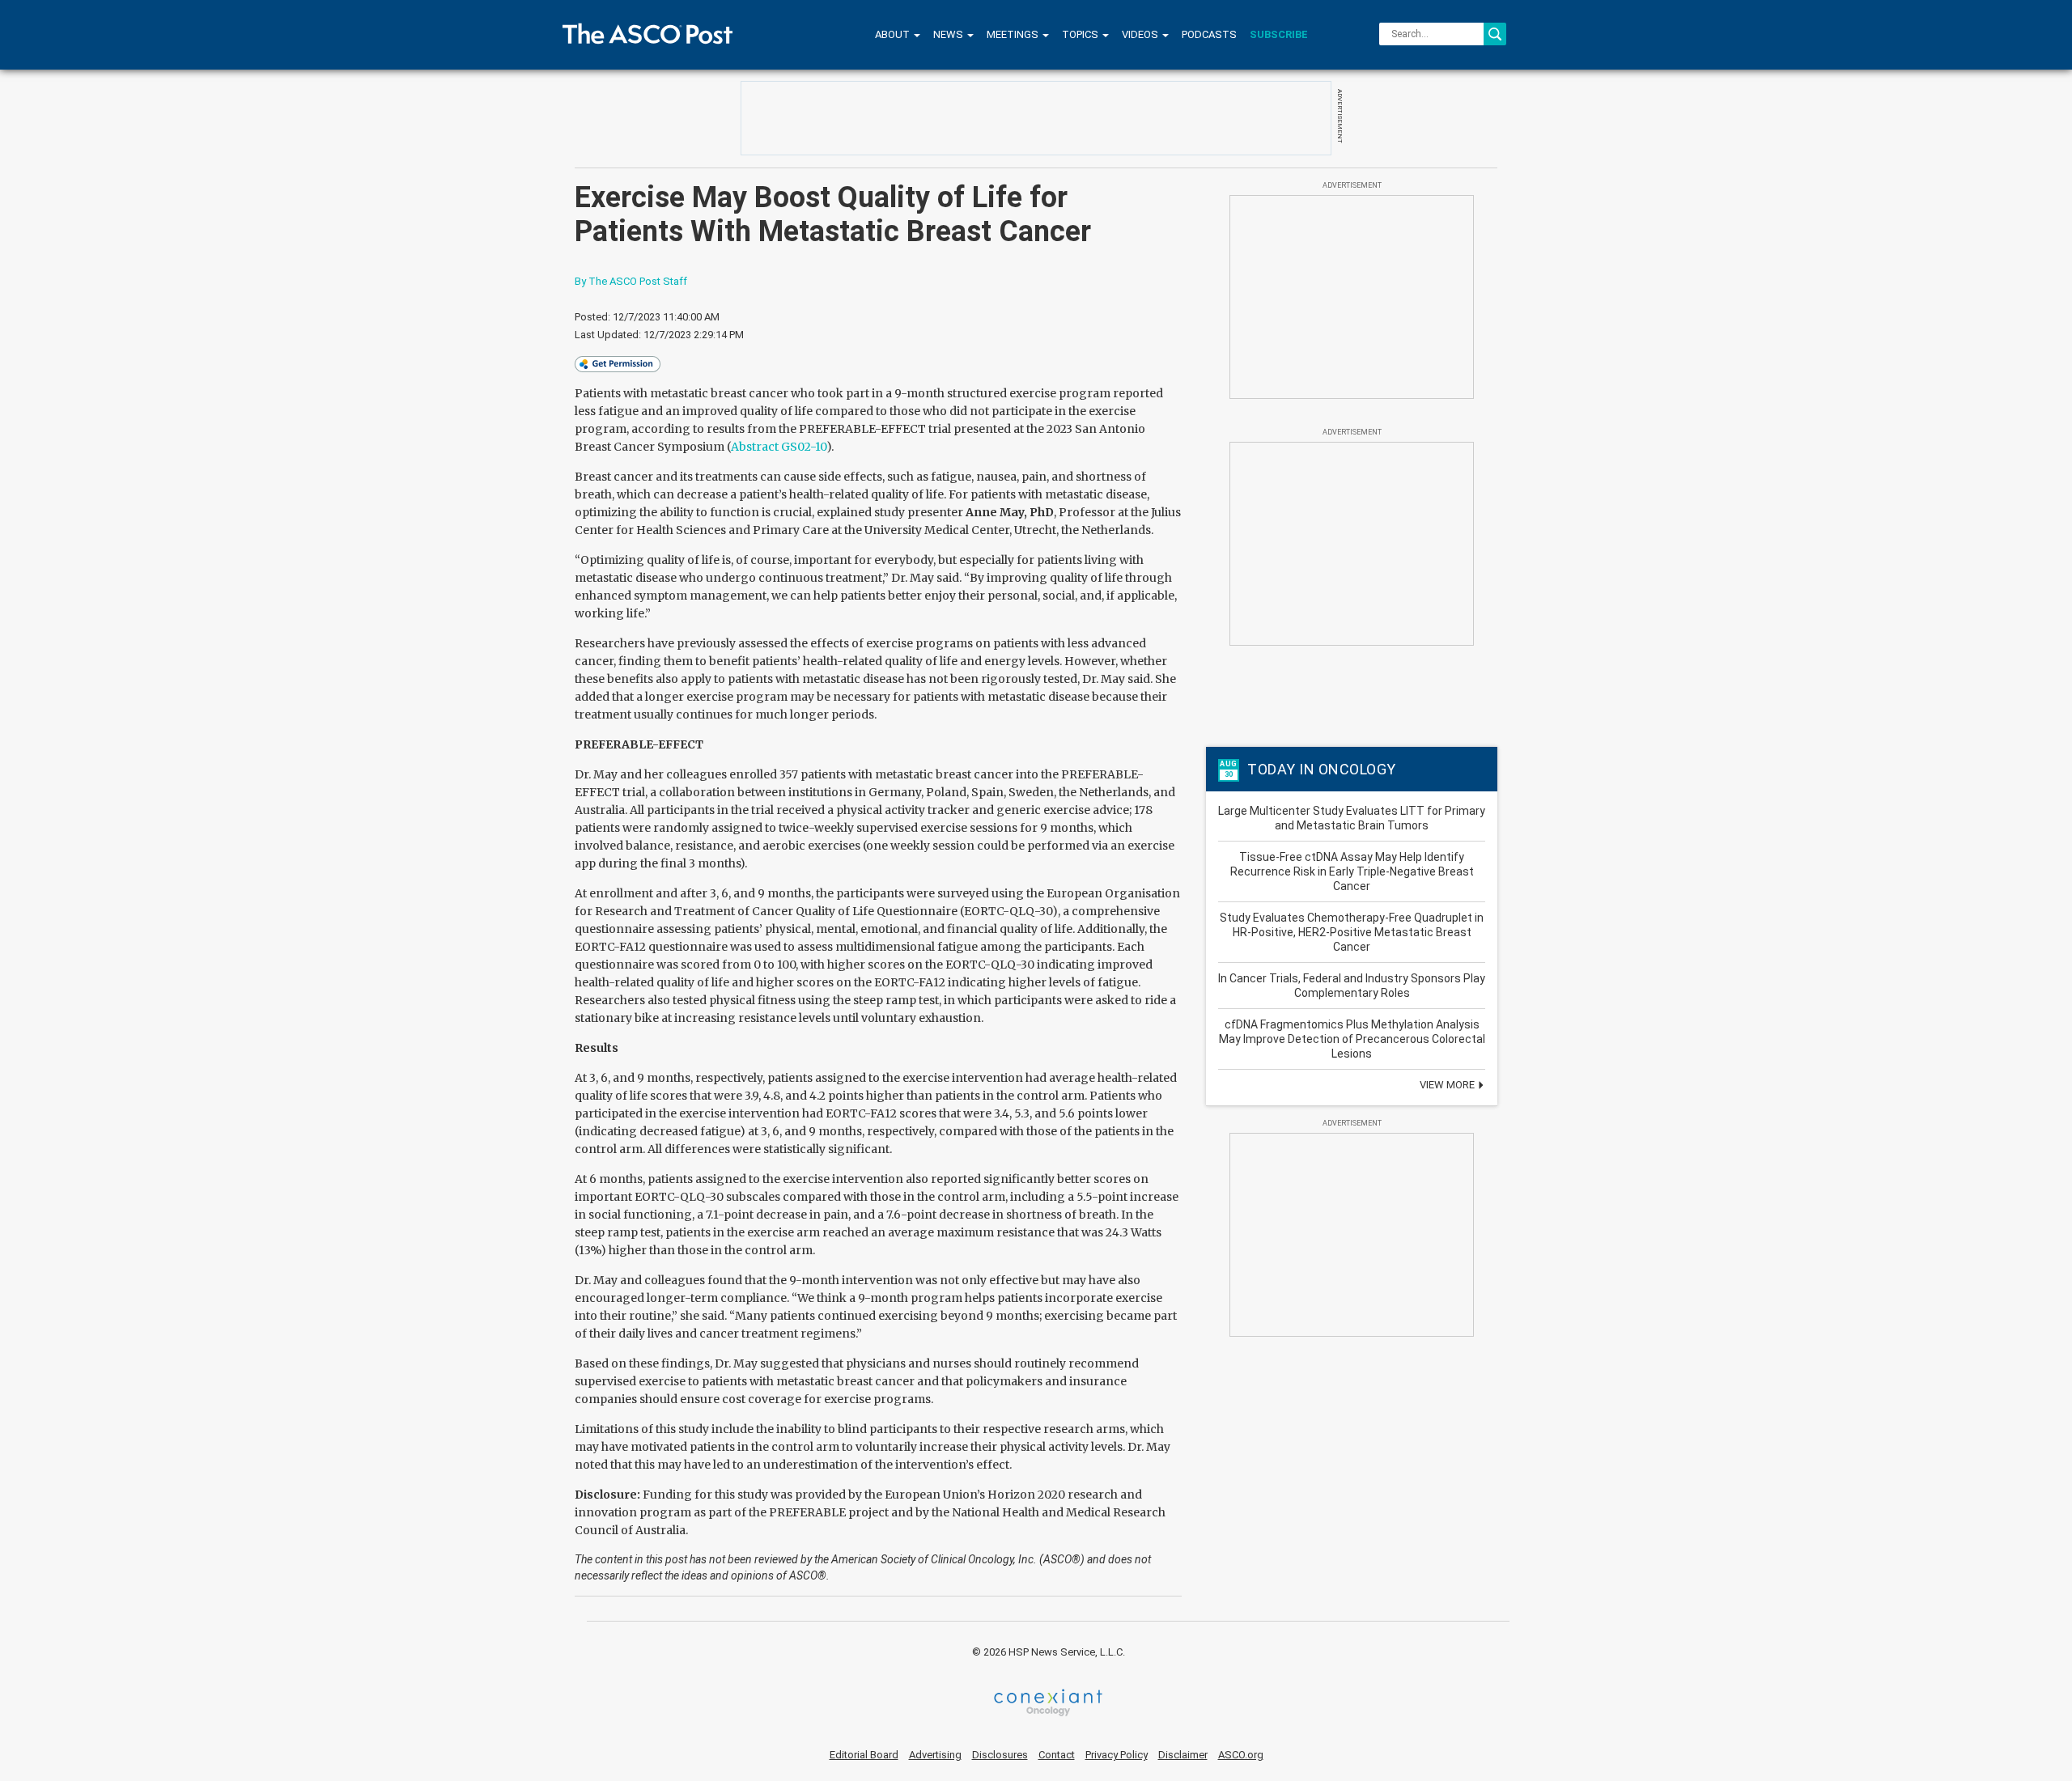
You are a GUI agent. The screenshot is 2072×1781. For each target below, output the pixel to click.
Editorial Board (864, 1755)
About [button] (894, 34)
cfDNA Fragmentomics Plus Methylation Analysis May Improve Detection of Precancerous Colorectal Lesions (1352, 1039)
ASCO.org (1241, 1755)
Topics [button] (1081, 34)
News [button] (949, 34)
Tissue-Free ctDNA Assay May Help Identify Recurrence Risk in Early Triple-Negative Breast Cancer (1352, 871)
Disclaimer (1183, 1755)
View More (1448, 1085)
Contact (1057, 1755)
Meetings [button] (1014, 34)
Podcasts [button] (1209, 34)
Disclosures (1000, 1755)
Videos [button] (1141, 34)
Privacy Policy (1117, 1755)
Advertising (935, 1755)
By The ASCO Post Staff (631, 281)
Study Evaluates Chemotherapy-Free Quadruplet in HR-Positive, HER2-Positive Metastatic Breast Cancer (1352, 932)
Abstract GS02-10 (779, 447)
